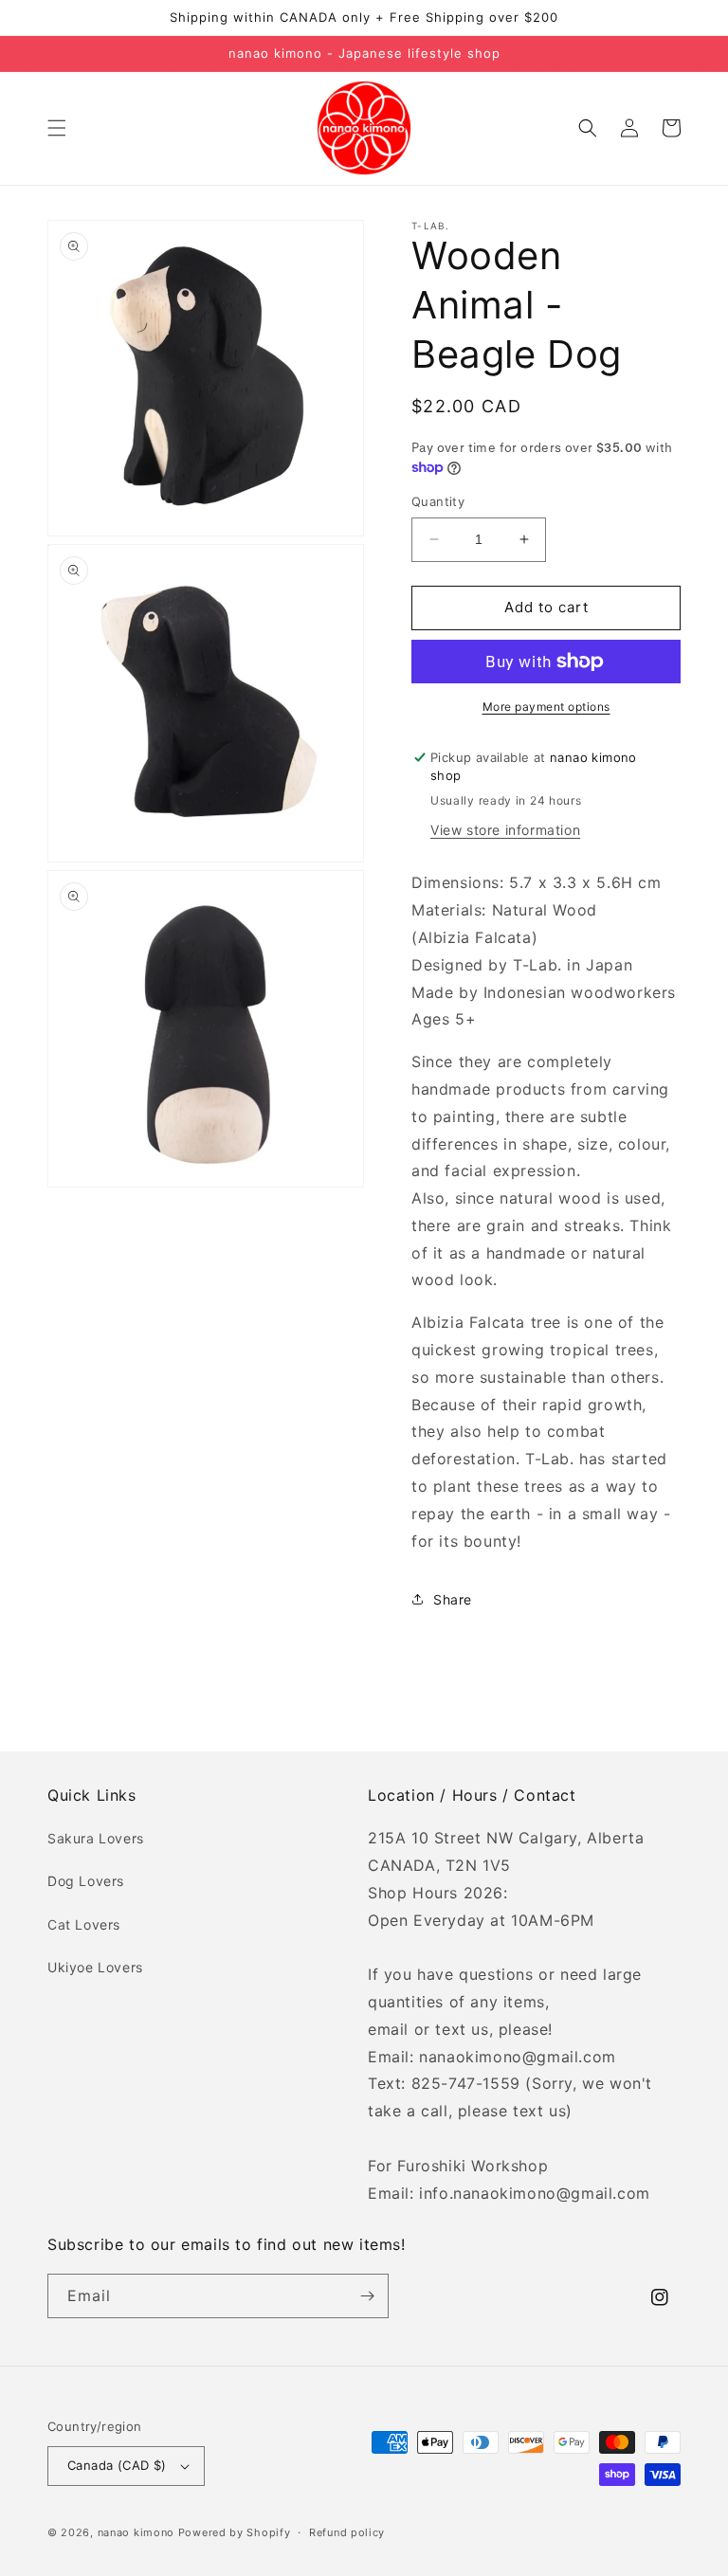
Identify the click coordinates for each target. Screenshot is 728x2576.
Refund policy (347, 2532)
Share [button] (453, 1599)
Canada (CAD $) (117, 2465)
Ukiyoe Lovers (95, 1967)
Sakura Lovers (96, 1838)
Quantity (438, 501)
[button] (57, 128)
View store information (505, 830)
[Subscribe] (367, 2296)
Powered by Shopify (235, 2532)
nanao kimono (136, 2532)
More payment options (546, 707)
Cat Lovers (84, 1924)
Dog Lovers (86, 1881)
